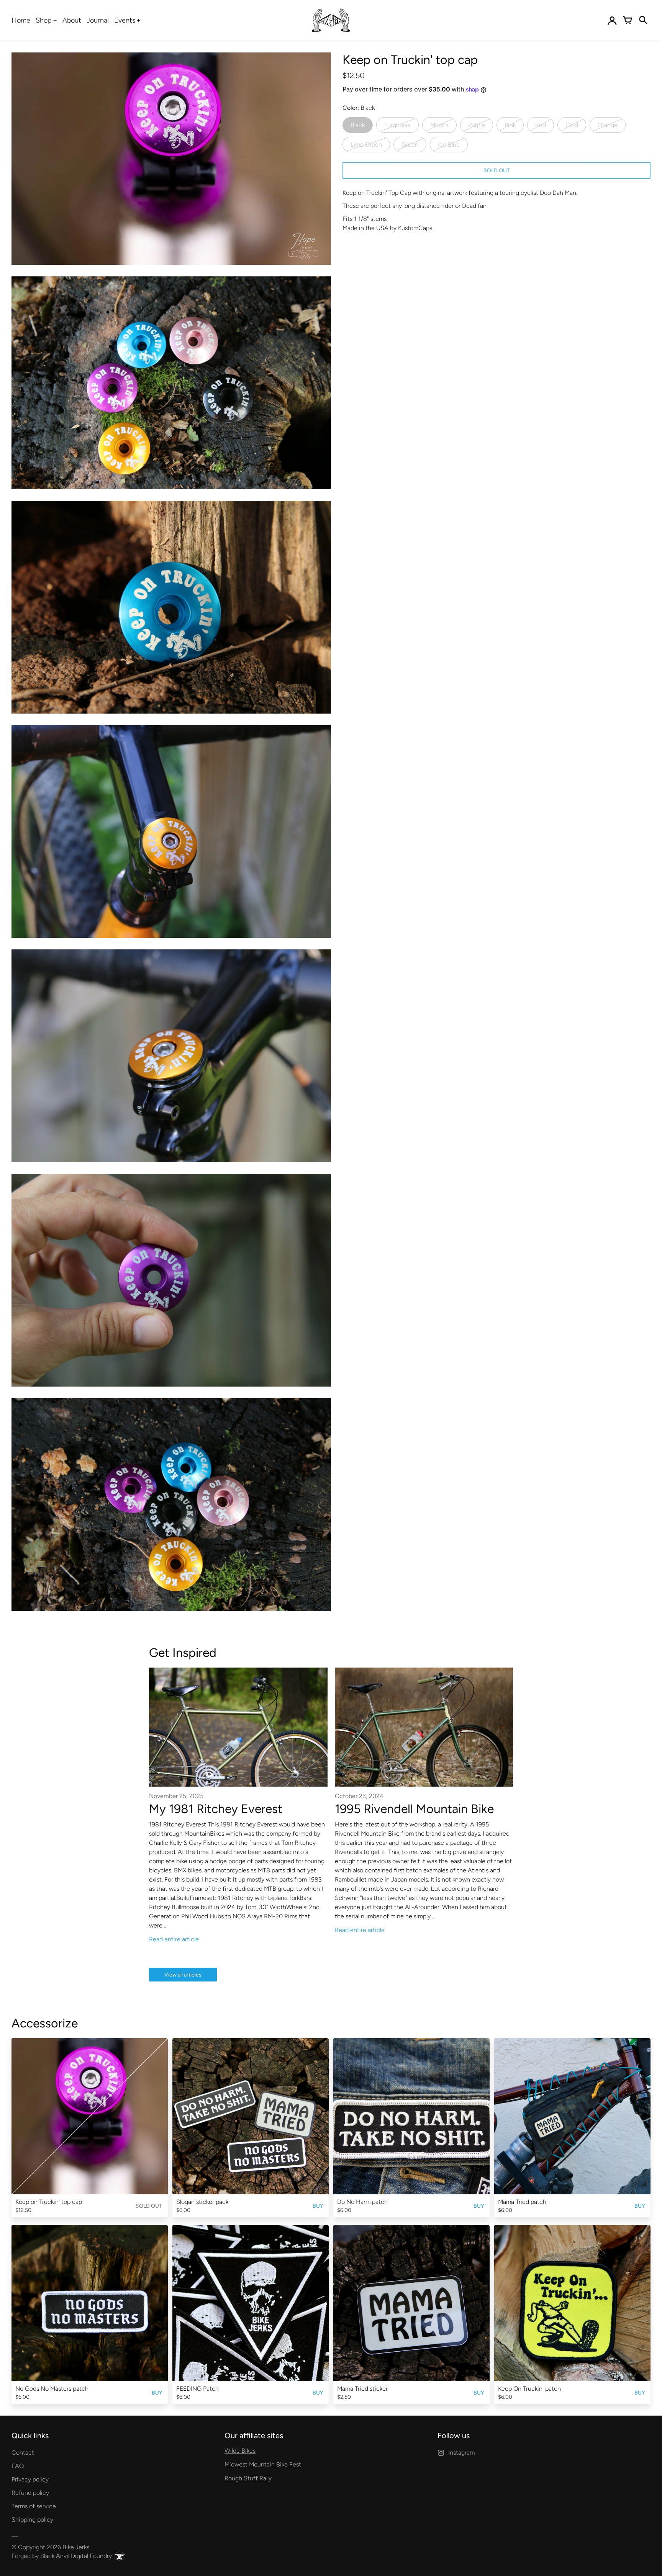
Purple (477, 125)
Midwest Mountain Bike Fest (263, 2464)
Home (21, 20)
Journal (98, 20)
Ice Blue (449, 145)
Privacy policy (30, 2479)
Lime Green (366, 145)
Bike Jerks (76, 2547)
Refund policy (30, 2493)
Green (410, 145)
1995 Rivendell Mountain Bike (414, 1809)
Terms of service (34, 2506)
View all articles (183, 1975)
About (72, 20)
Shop (44, 20)
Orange (608, 125)
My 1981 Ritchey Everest (216, 1809)
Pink (510, 125)
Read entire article (174, 1939)
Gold (572, 125)
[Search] (643, 20)
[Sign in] (612, 20)
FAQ (18, 2466)
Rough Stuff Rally (248, 2478)
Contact (23, 2453)
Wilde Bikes (240, 2451)
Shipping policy (32, 2520)
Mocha (439, 125)
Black (358, 125)
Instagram (461, 2453)
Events (125, 20)
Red (541, 125)
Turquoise (397, 125)
